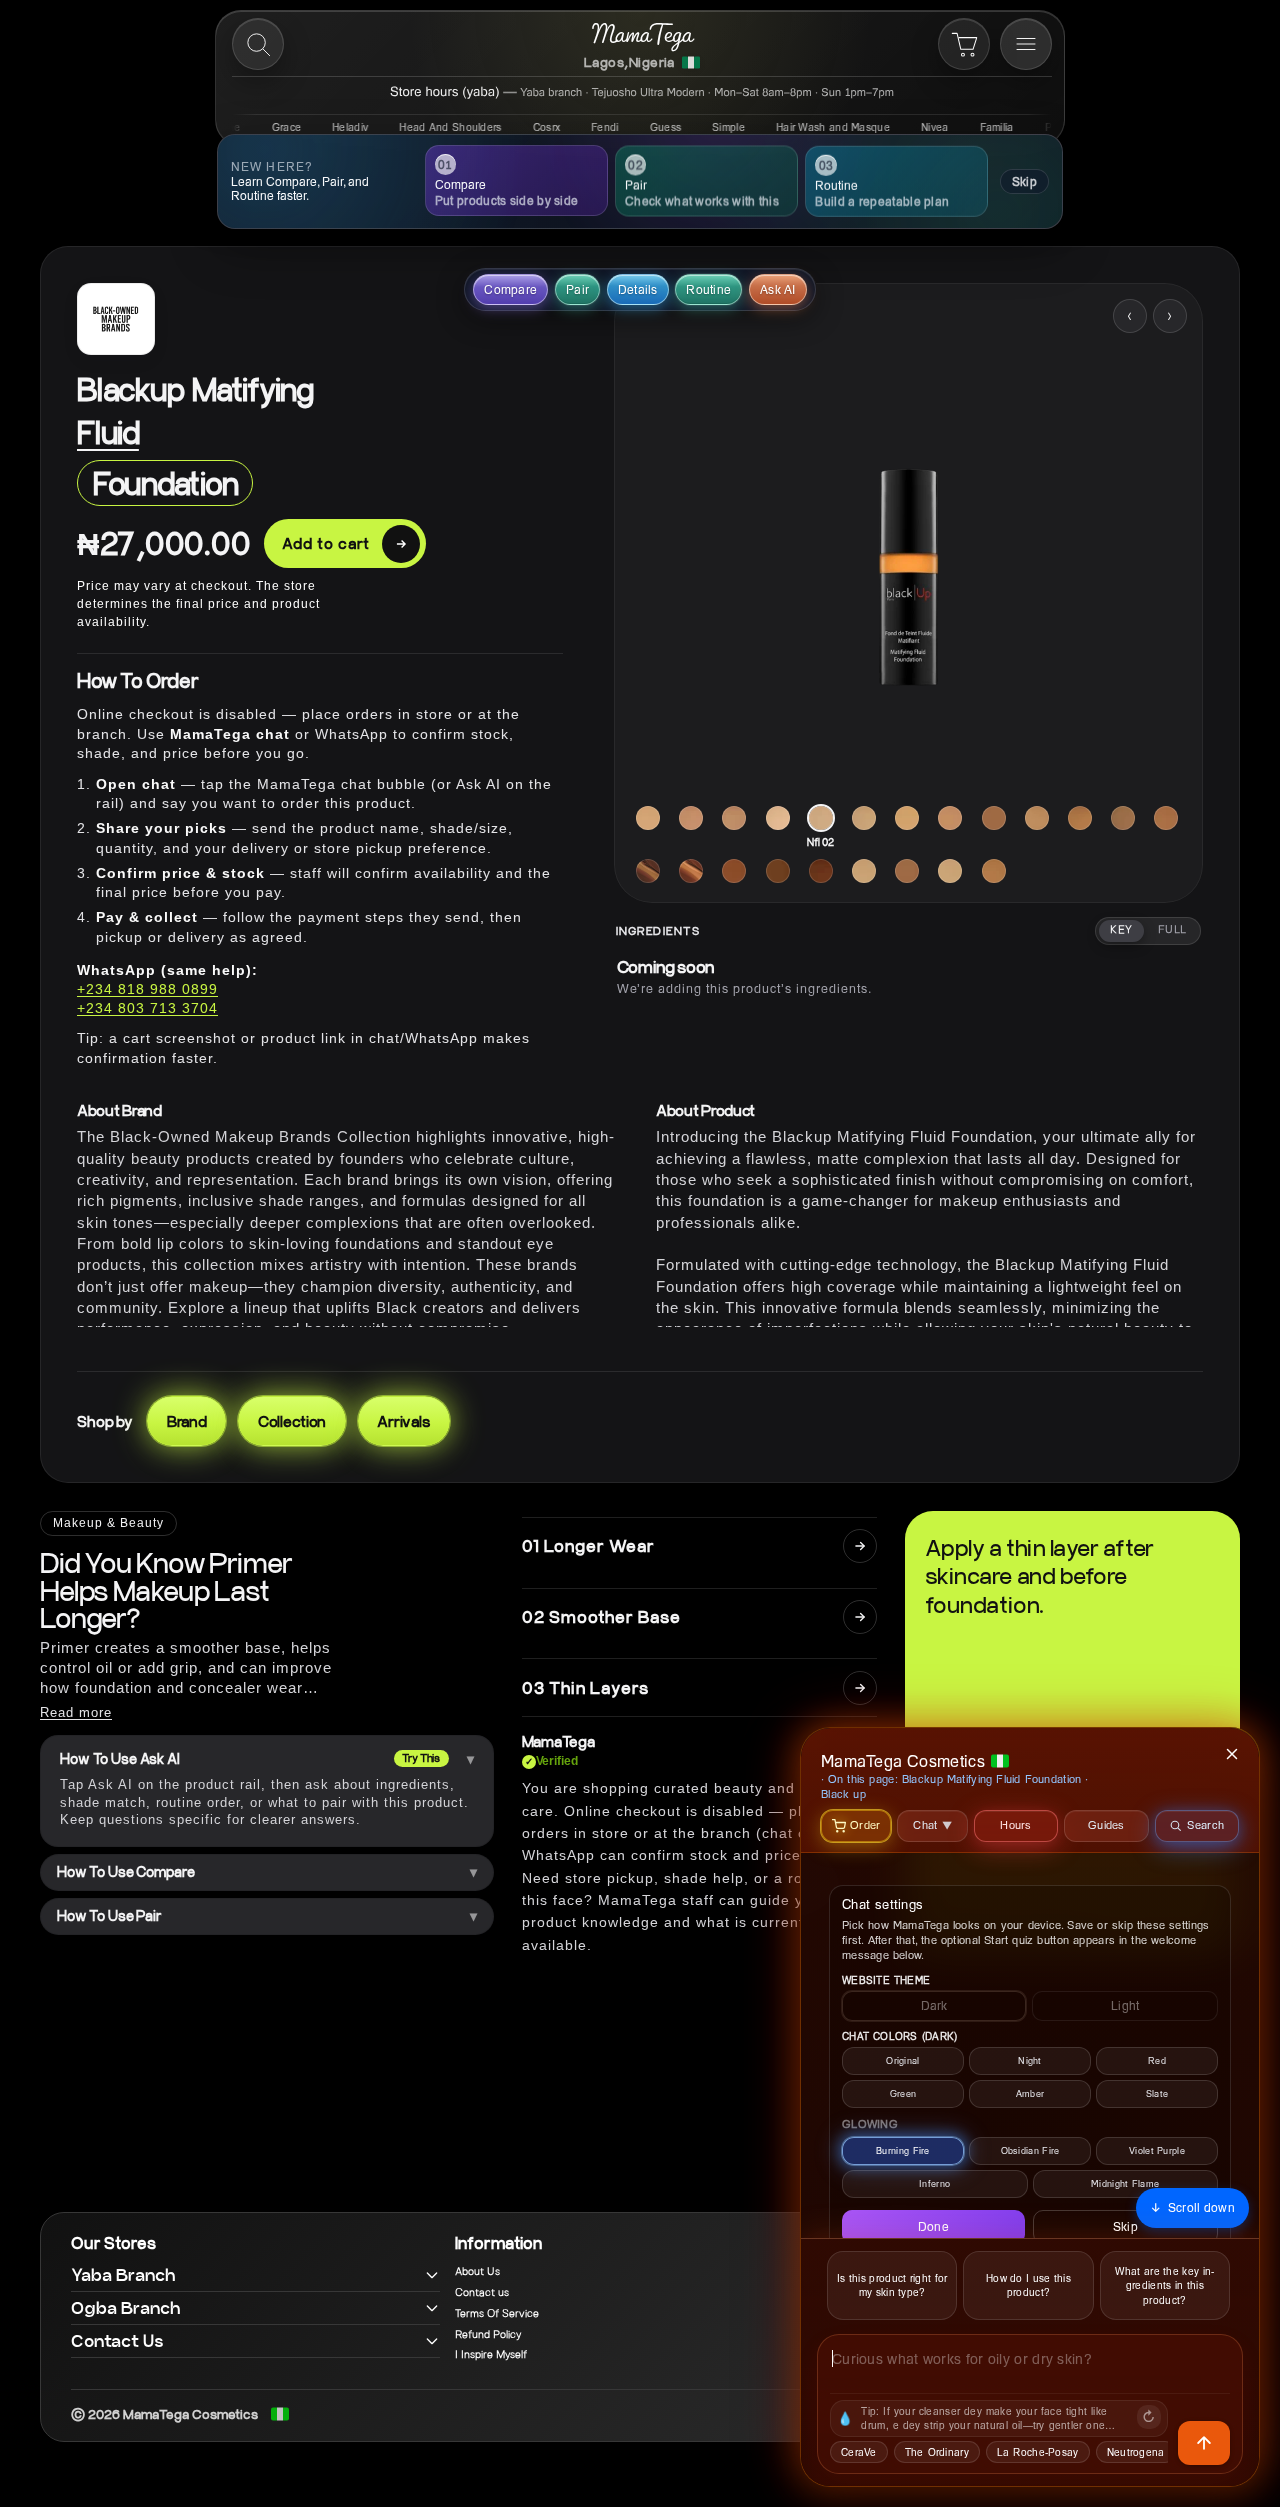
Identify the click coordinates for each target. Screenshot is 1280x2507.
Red (1157, 2060)
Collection (292, 1421)
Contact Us (117, 2340)
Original (902, 2060)
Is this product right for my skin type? (892, 2285)
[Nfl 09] (1123, 818)
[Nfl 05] (950, 818)
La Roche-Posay (1038, 2452)
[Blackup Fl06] (907, 871)
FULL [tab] (1172, 930)
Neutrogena (1136, 2452)
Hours (1016, 1824)
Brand (187, 1421)
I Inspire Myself (491, 2355)
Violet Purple (1157, 2150)
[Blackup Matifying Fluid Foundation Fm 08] (994, 871)
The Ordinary (937, 2452)
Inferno (934, 2183)
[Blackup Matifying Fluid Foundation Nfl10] (1166, 818)
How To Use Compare (125, 1872)
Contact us (482, 2293)
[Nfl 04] (907, 818)
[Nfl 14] (648, 871)
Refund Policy (488, 2335)
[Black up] (116, 319)
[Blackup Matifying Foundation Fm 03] (950, 871)
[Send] (1204, 2443)
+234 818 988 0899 (147, 989)
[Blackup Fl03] (864, 871)
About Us (477, 2272)
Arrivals (404, 1421)
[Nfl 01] (778, 818)
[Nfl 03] (864, 818)
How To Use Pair (109, 1916)
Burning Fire (903, 2150)
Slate (1157, 2093)
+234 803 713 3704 (147, 1008)
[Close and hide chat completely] (1233, 1754)
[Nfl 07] (1037, 818)
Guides (1106, 1824)
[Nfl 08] (1080, 818)
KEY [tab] (1121, 930)
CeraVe (859, 2452)
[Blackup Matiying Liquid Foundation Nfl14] (778, 871)
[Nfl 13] (734, 871)
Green (903, 2093)
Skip (1024, 181)
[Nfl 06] (994, 818)
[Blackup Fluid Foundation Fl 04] (648, 818)
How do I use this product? (1028, 2285)
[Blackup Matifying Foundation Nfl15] (821, 871)
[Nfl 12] (691, 871)
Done (933, 2226)
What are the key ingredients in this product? (1164, 2285)
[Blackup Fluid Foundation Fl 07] (734, 818)
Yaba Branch (123, 2274)
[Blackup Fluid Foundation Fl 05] (691, 818)
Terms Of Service (497, 2314)
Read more (76, 1712)
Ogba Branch (126, 2307)
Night (1030, 2060)
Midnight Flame (1125, 2183)
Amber (1030, 2093)
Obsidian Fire (1030, 2150)
